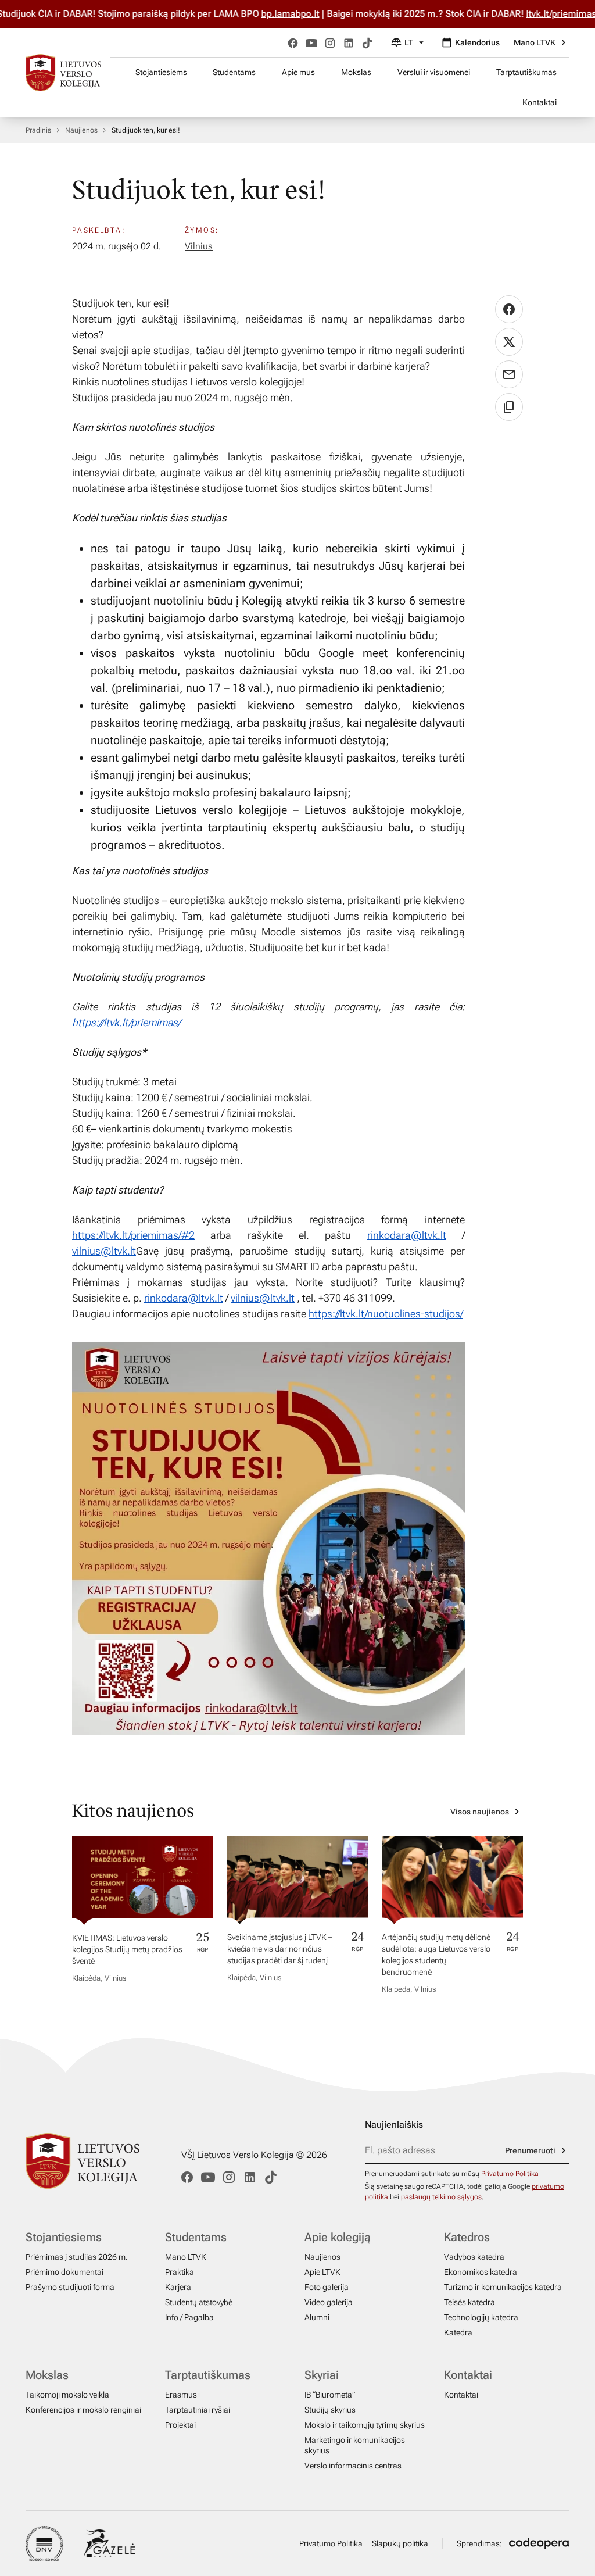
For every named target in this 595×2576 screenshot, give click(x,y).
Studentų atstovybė (199, 2302)
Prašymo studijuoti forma (70, 2287)
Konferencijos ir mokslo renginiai (83, 2410)
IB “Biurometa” (330, 2395)
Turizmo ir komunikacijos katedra (503, 2287)
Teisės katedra (469, 2302)
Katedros (467, 2237)
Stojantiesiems (161, 72)
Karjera (178, 2287)
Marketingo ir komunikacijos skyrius (355, 2445)
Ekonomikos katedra (481, 2272)
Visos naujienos (480, 1812)
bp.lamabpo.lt (253, 14)
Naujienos (81, 130)
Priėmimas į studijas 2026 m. (77, 2257)
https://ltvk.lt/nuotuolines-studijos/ (386, 1314)
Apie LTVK (322, 2272)
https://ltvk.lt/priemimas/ (126, 1022)
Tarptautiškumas (526, 72)
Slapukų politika (400, 2543)
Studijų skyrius (330, 2410)
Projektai (180, 2425)
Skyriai (322, 2375)
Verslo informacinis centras (353, 2466)
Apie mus (298, 72)
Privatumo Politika (510, 2174)
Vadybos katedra (474, 2257)
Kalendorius (477, 42)
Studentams (234, 72)
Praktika (180, 2272)
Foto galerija (327, 2287)
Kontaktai (540, 102)
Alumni (317, 2317)
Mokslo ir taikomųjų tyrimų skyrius (365, 2425)
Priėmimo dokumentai (64, 2272)
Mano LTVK (535, 42)
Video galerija (329, 2302)
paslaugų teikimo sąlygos (441, 2197)
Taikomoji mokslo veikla (67, 2395)
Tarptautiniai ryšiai (198, 2410)
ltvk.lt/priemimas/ (525, 14)
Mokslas (356, 72)
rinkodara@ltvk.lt (407, 1235)
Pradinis (38, 130)
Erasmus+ (183, 2395)
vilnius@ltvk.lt (104, 1251)
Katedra (458, 2332)
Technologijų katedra (481, 2317)
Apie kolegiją (338, 2237)
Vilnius (199, 246)
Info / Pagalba (189, 2317)
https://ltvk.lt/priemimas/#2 (133, 1235)
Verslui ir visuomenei (434, 72)
